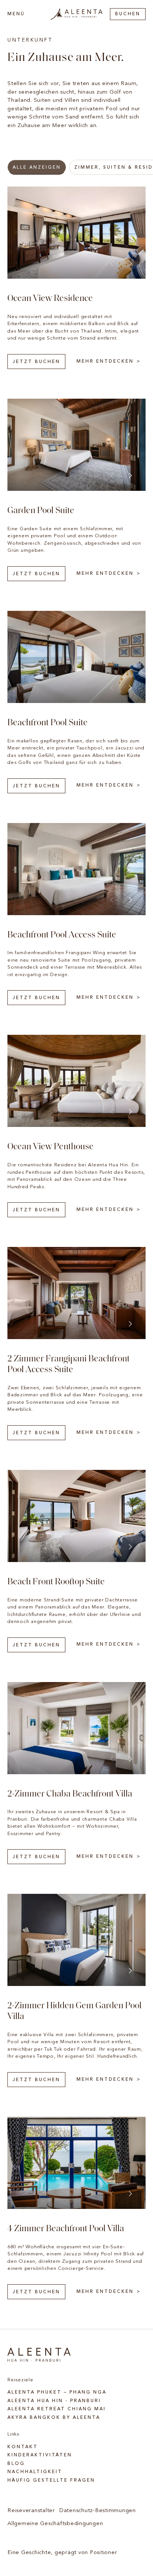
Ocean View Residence (50, 299)
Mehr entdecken (105, 362)
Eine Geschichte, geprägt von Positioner (62, 2553)
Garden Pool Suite (41, 511)
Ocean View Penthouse (51, 1147)
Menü (16, 14)
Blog (16, 2464)
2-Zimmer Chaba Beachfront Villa (70, 1794)
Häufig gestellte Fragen (51, 2481)
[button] (130, 263)
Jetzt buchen (36, 362)
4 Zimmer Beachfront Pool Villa (66, 2229)
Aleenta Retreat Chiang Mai (57, 2409)
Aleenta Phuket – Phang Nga (57, 2392)
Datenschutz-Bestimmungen (98, 2511)
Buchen (128, 14)
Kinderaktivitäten (40, 2455)
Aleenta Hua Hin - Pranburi (54, 2401)
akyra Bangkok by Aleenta (54, 2418)
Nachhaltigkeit (35, 2472)
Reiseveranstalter (31, 2511)
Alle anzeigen (37, 168)
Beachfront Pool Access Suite (62, 935)
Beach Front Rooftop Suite (56, 1582)
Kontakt (23, 2447)
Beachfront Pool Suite (48, 723)
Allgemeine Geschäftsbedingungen (55, 2524)
